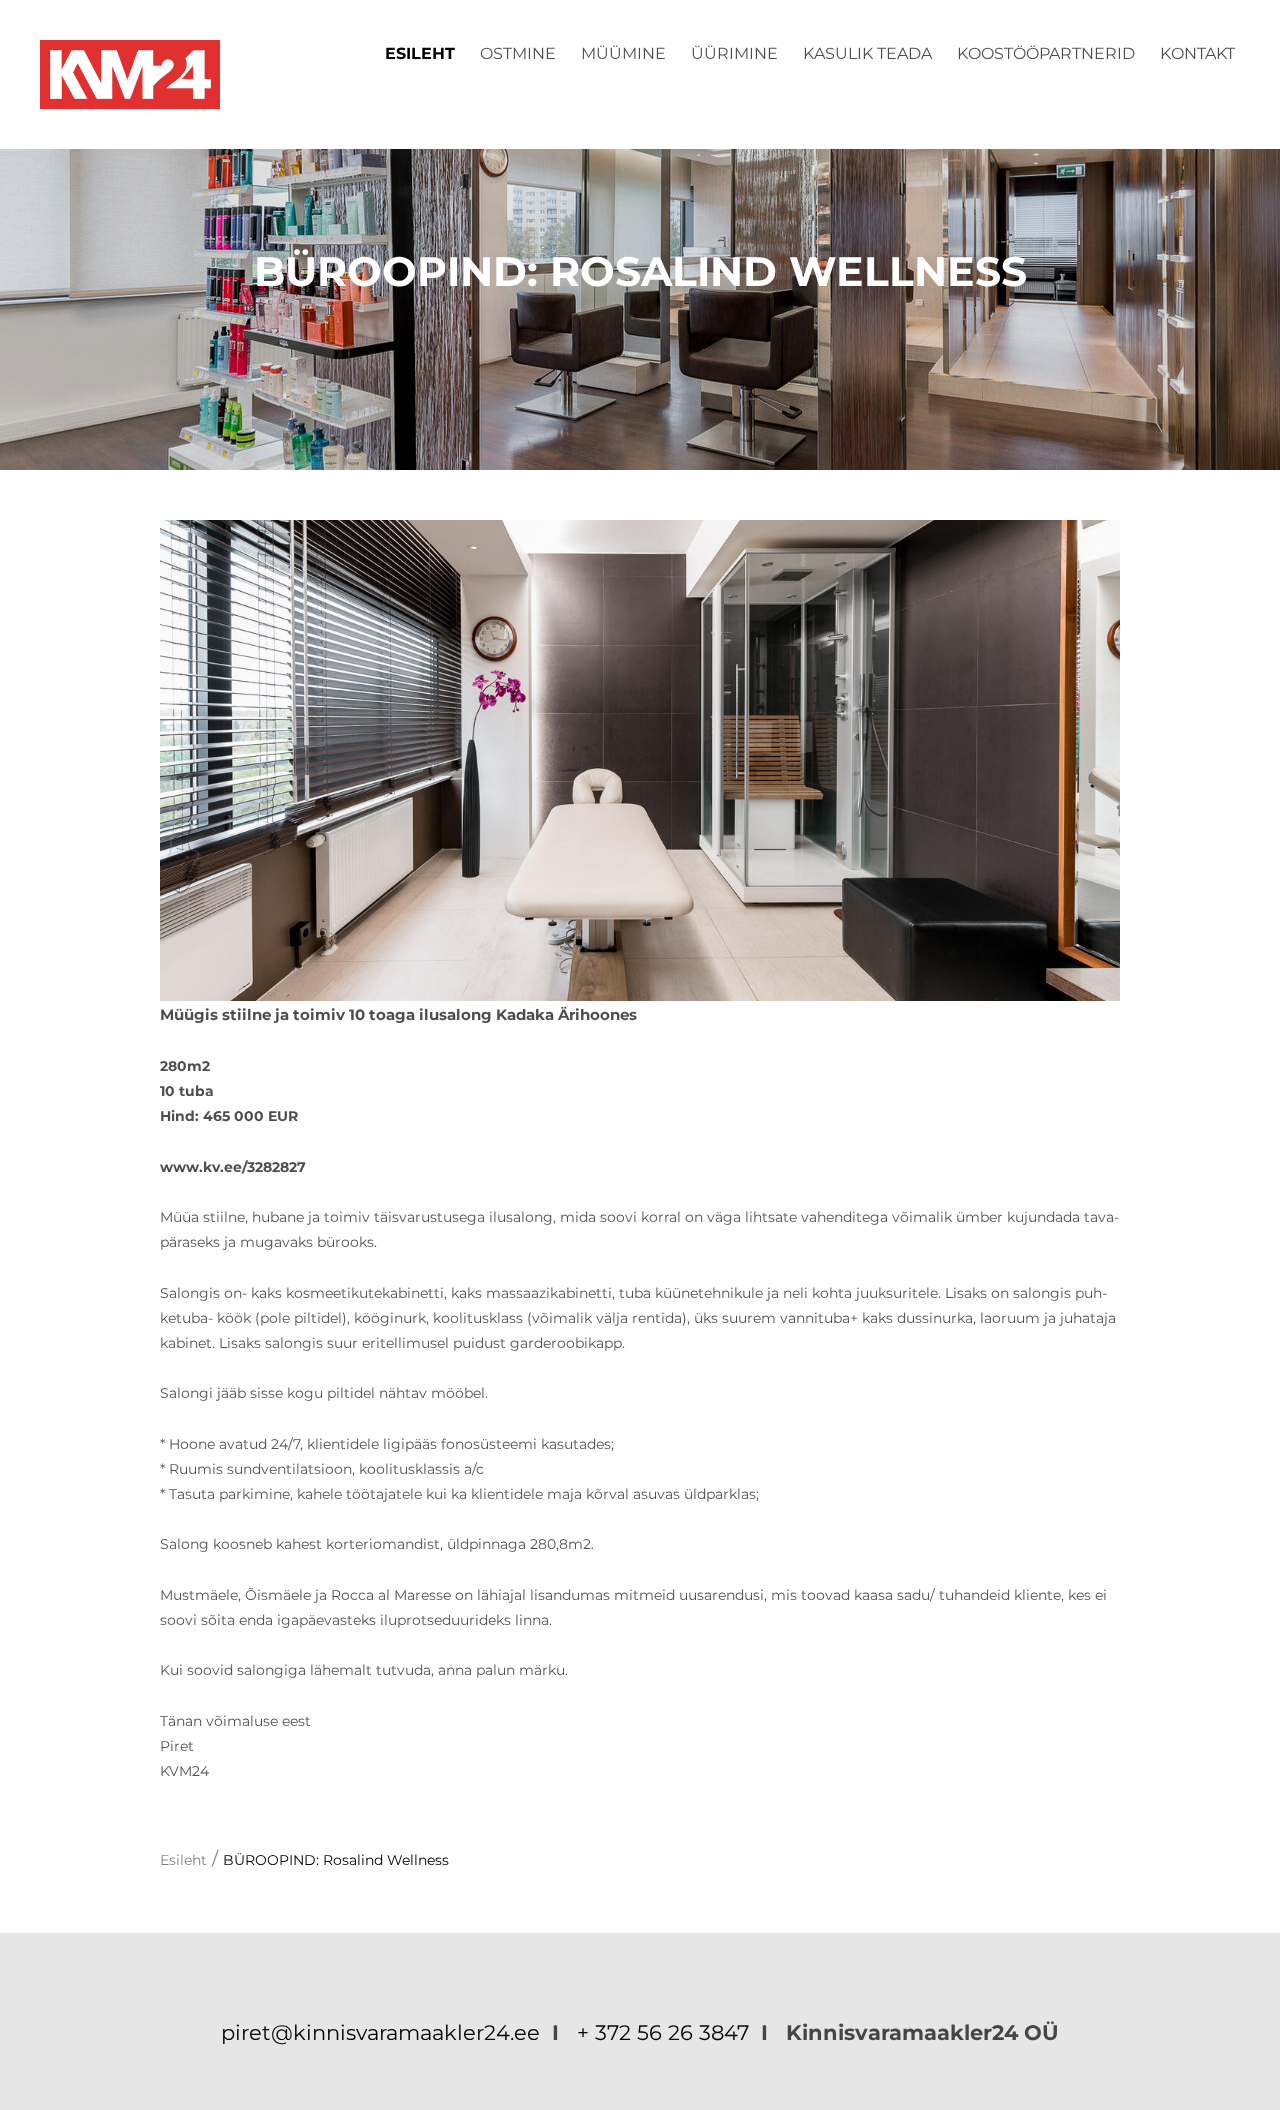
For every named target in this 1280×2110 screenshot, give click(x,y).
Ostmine (518, 53)
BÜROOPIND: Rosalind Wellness (336, 1860)
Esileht (420, 53)
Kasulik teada (867, 53)
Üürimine (734, 53)
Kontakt (1197, 53)
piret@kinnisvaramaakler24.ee (383, 2032)
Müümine (623, 53)
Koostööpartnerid (1046, 53)
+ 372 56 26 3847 (663, 2032)
